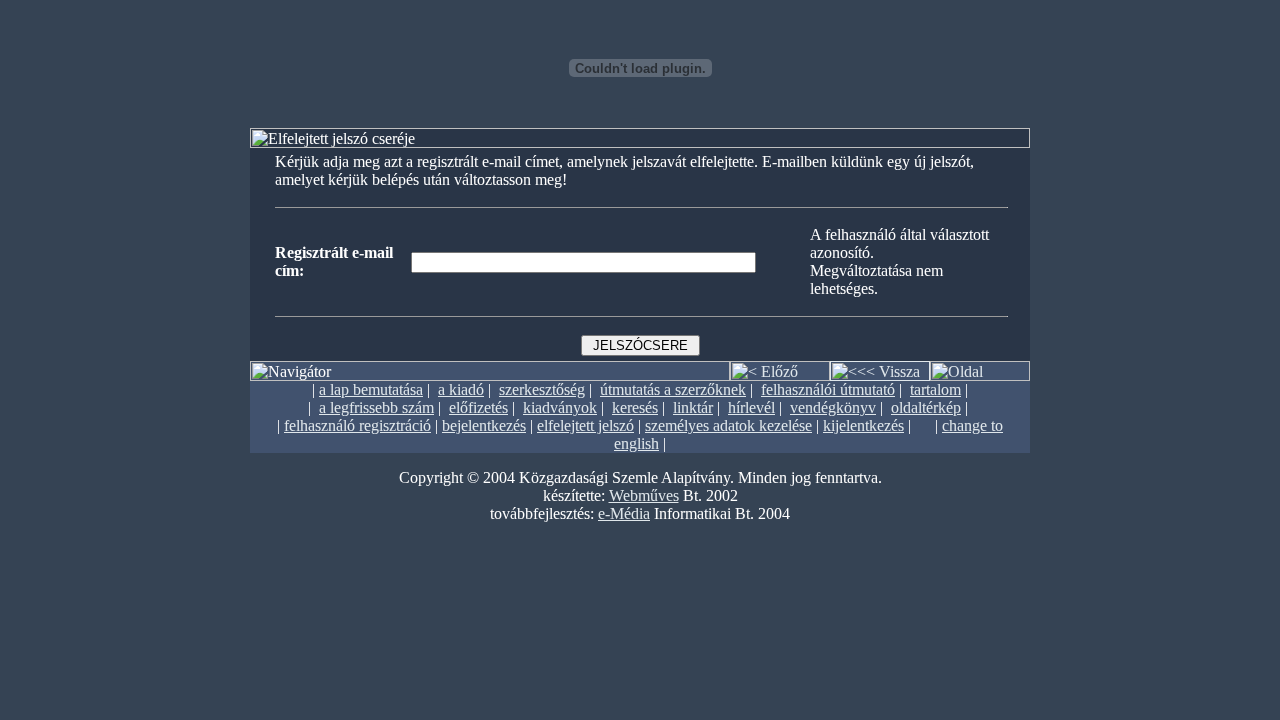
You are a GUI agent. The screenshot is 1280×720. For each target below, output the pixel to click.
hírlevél (751, 407)
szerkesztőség (542, 389)
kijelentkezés (863, 425)
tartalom (935, 389)
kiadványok (560, 407)
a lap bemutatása (371, 389)
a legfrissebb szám (376, 407)
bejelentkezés (484, 425)
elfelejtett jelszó (585, 425)
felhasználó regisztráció (357, 425)
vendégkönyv (833, 407)
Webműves (644, 495)
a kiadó (461, 389)
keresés (635, 407)
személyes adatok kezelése (728, 425)
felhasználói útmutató (828, 389)
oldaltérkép (926, 407)
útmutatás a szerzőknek (673, 389)
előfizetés (478, 407)
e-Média (624, 513)
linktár (693, 407)
